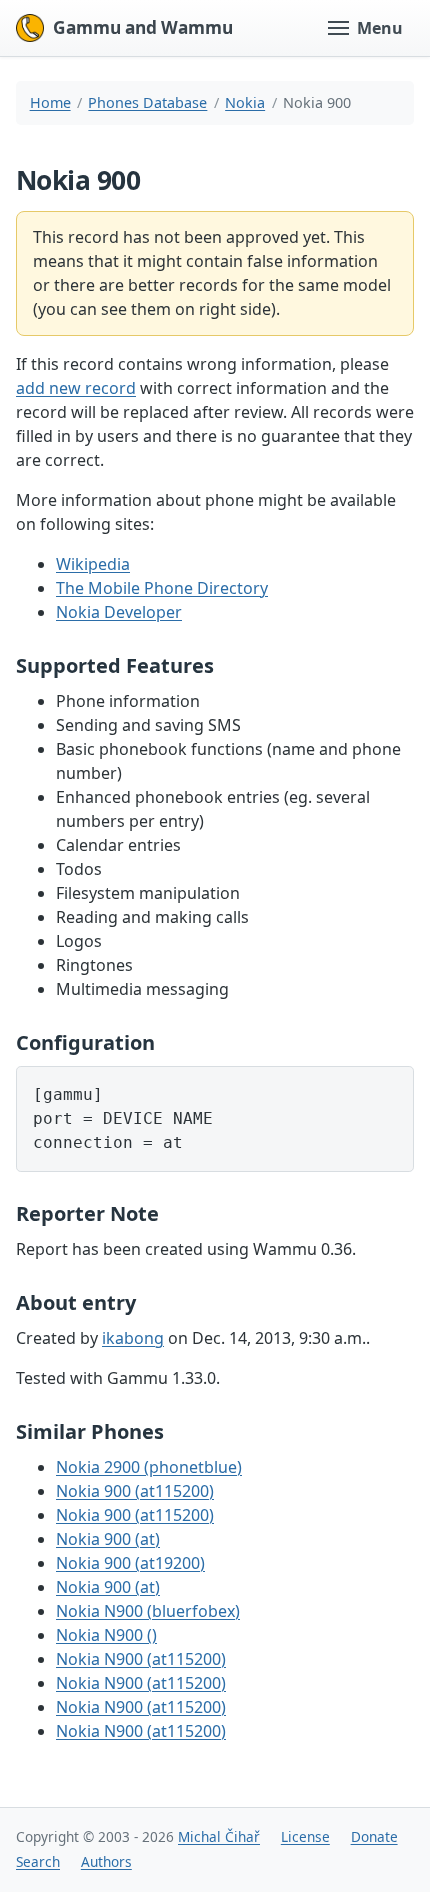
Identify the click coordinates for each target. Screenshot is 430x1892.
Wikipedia (93, 564)
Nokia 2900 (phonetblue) (149, 1467)
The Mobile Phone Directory (162, 588)
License (305, 1836)
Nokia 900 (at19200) (130, 1563)
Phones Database (147, 102)
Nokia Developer (119, 612)
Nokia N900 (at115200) (141, 1659)
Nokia (245, 102)
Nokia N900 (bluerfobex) (148, 1611)
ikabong (133, 1338)
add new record (76, 388)
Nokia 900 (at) (108, 1539)
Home (50, 102)
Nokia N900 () (106, 1635)
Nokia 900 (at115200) (135, 1491)
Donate (374, 1836)
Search (38, 1861)
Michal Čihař (219, 1836)
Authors (106, 1861)
